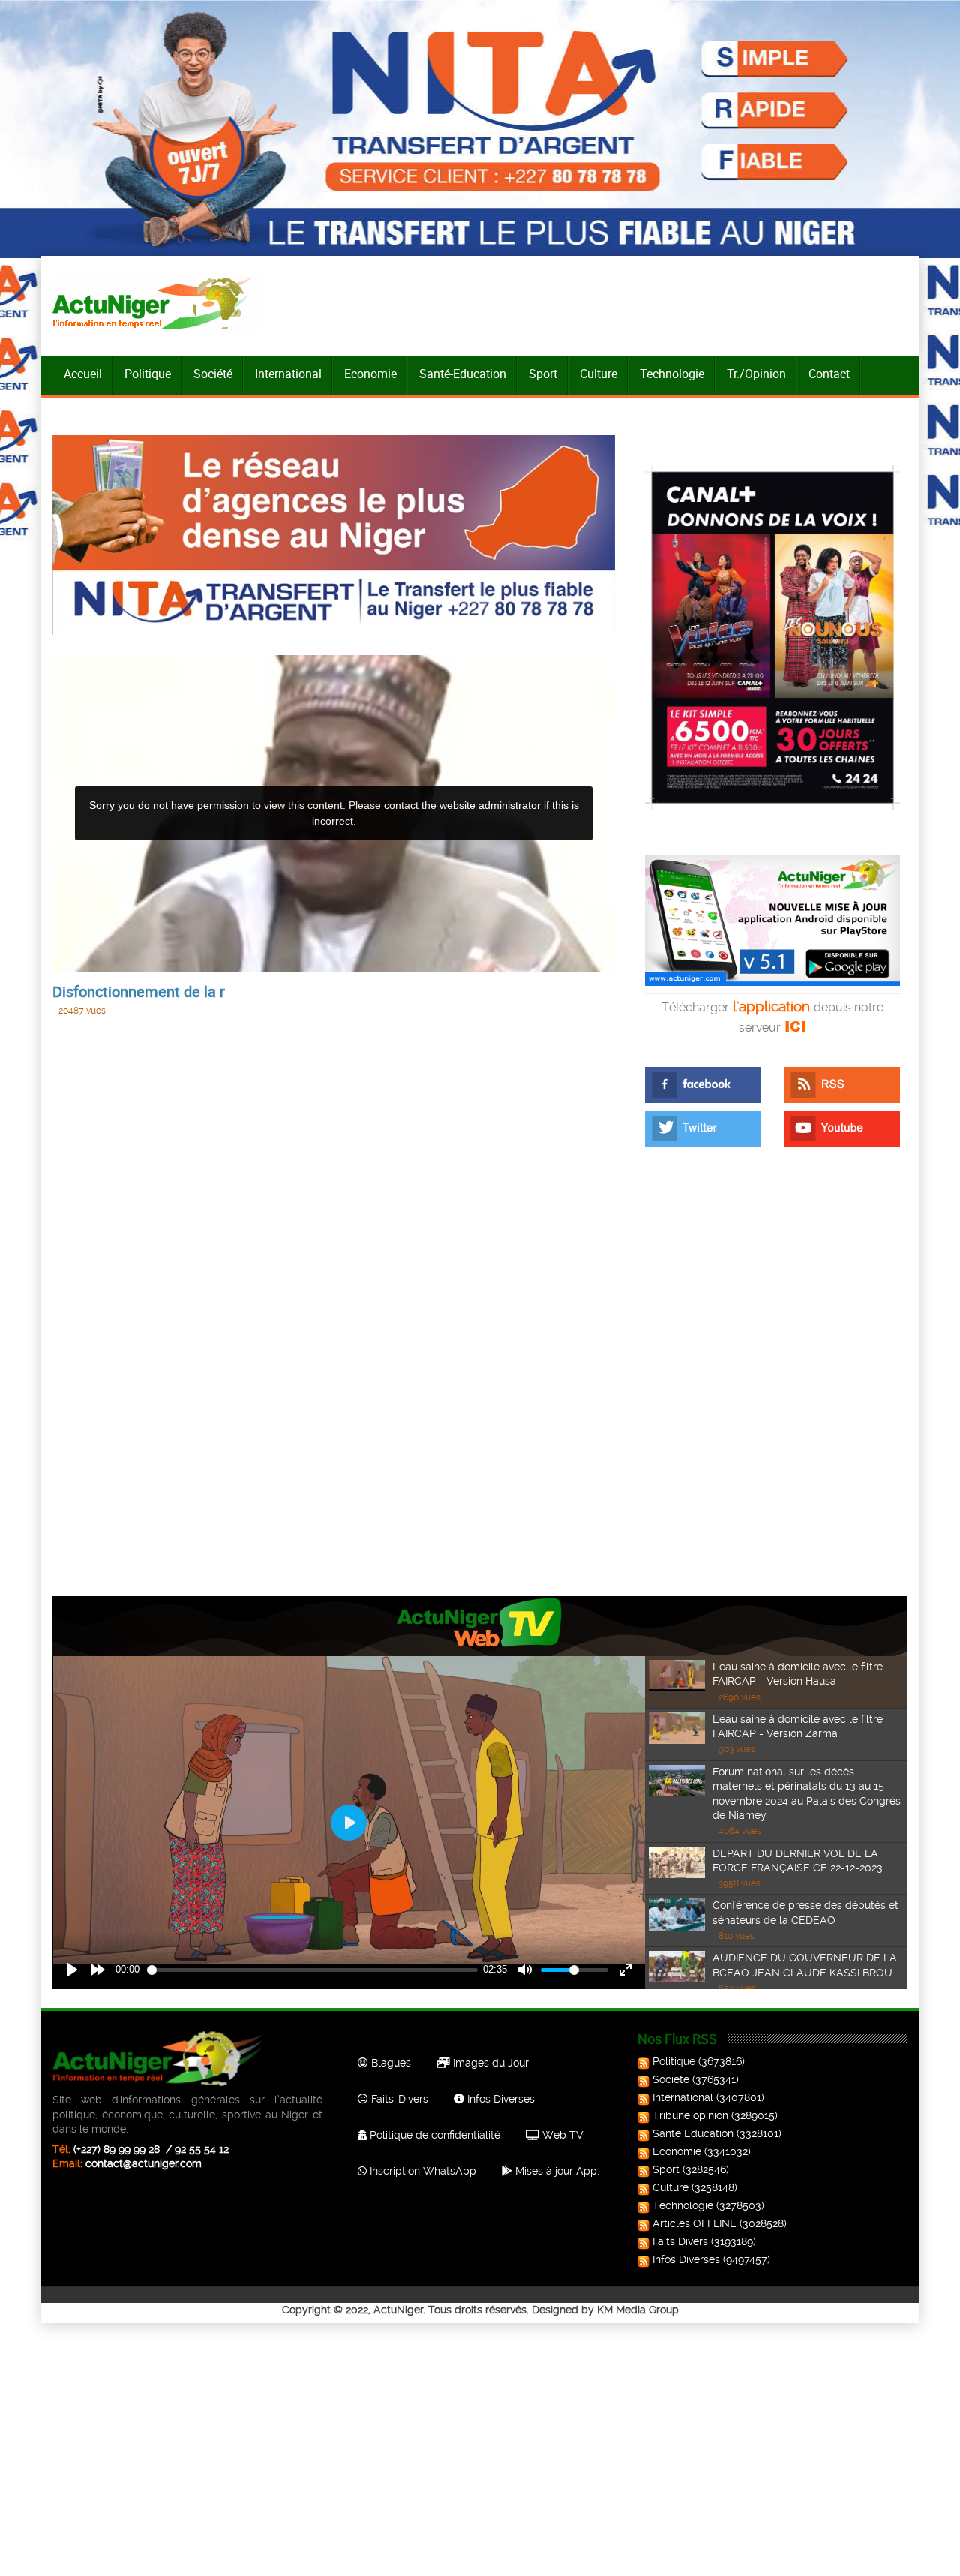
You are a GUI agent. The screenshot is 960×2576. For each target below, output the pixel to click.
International (288, 374)
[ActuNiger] (157, 303)
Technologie (672, 374)
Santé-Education (463, 374)
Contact (829, 374)
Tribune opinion (690, 2115)
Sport (543, 374)
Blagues (390, 2063)
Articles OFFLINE (694, 2223)
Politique (148, 374)
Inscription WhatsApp (421, 2171)
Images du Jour (489, 2063)
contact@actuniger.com (144, 2163)
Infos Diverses (499, 2099)
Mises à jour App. (556, 2171)
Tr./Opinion (756, 374)
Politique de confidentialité (433, 2135)
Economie (370, 374)
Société (213, 374)
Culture (598, 374)
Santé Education (693, 2133)
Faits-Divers (398, 2099)
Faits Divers (680, 2241)
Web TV (561, 2135)
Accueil (83, 374)
